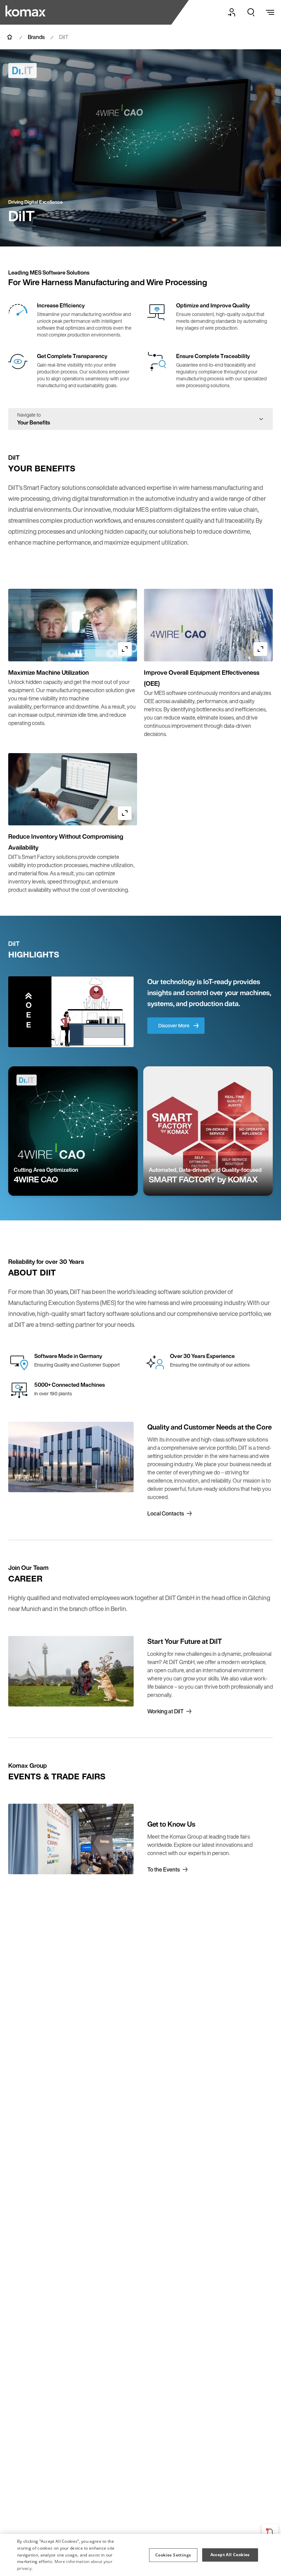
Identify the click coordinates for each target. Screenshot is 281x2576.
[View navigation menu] (270, 12)
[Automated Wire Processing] (26, 11)
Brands (36, 37)
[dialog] (140, 2555)
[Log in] (232, 12)
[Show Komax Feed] (270, 2532)
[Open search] (251, 12)
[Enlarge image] (125, 649)
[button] (173, 2555)
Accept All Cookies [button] (230, 2555)
